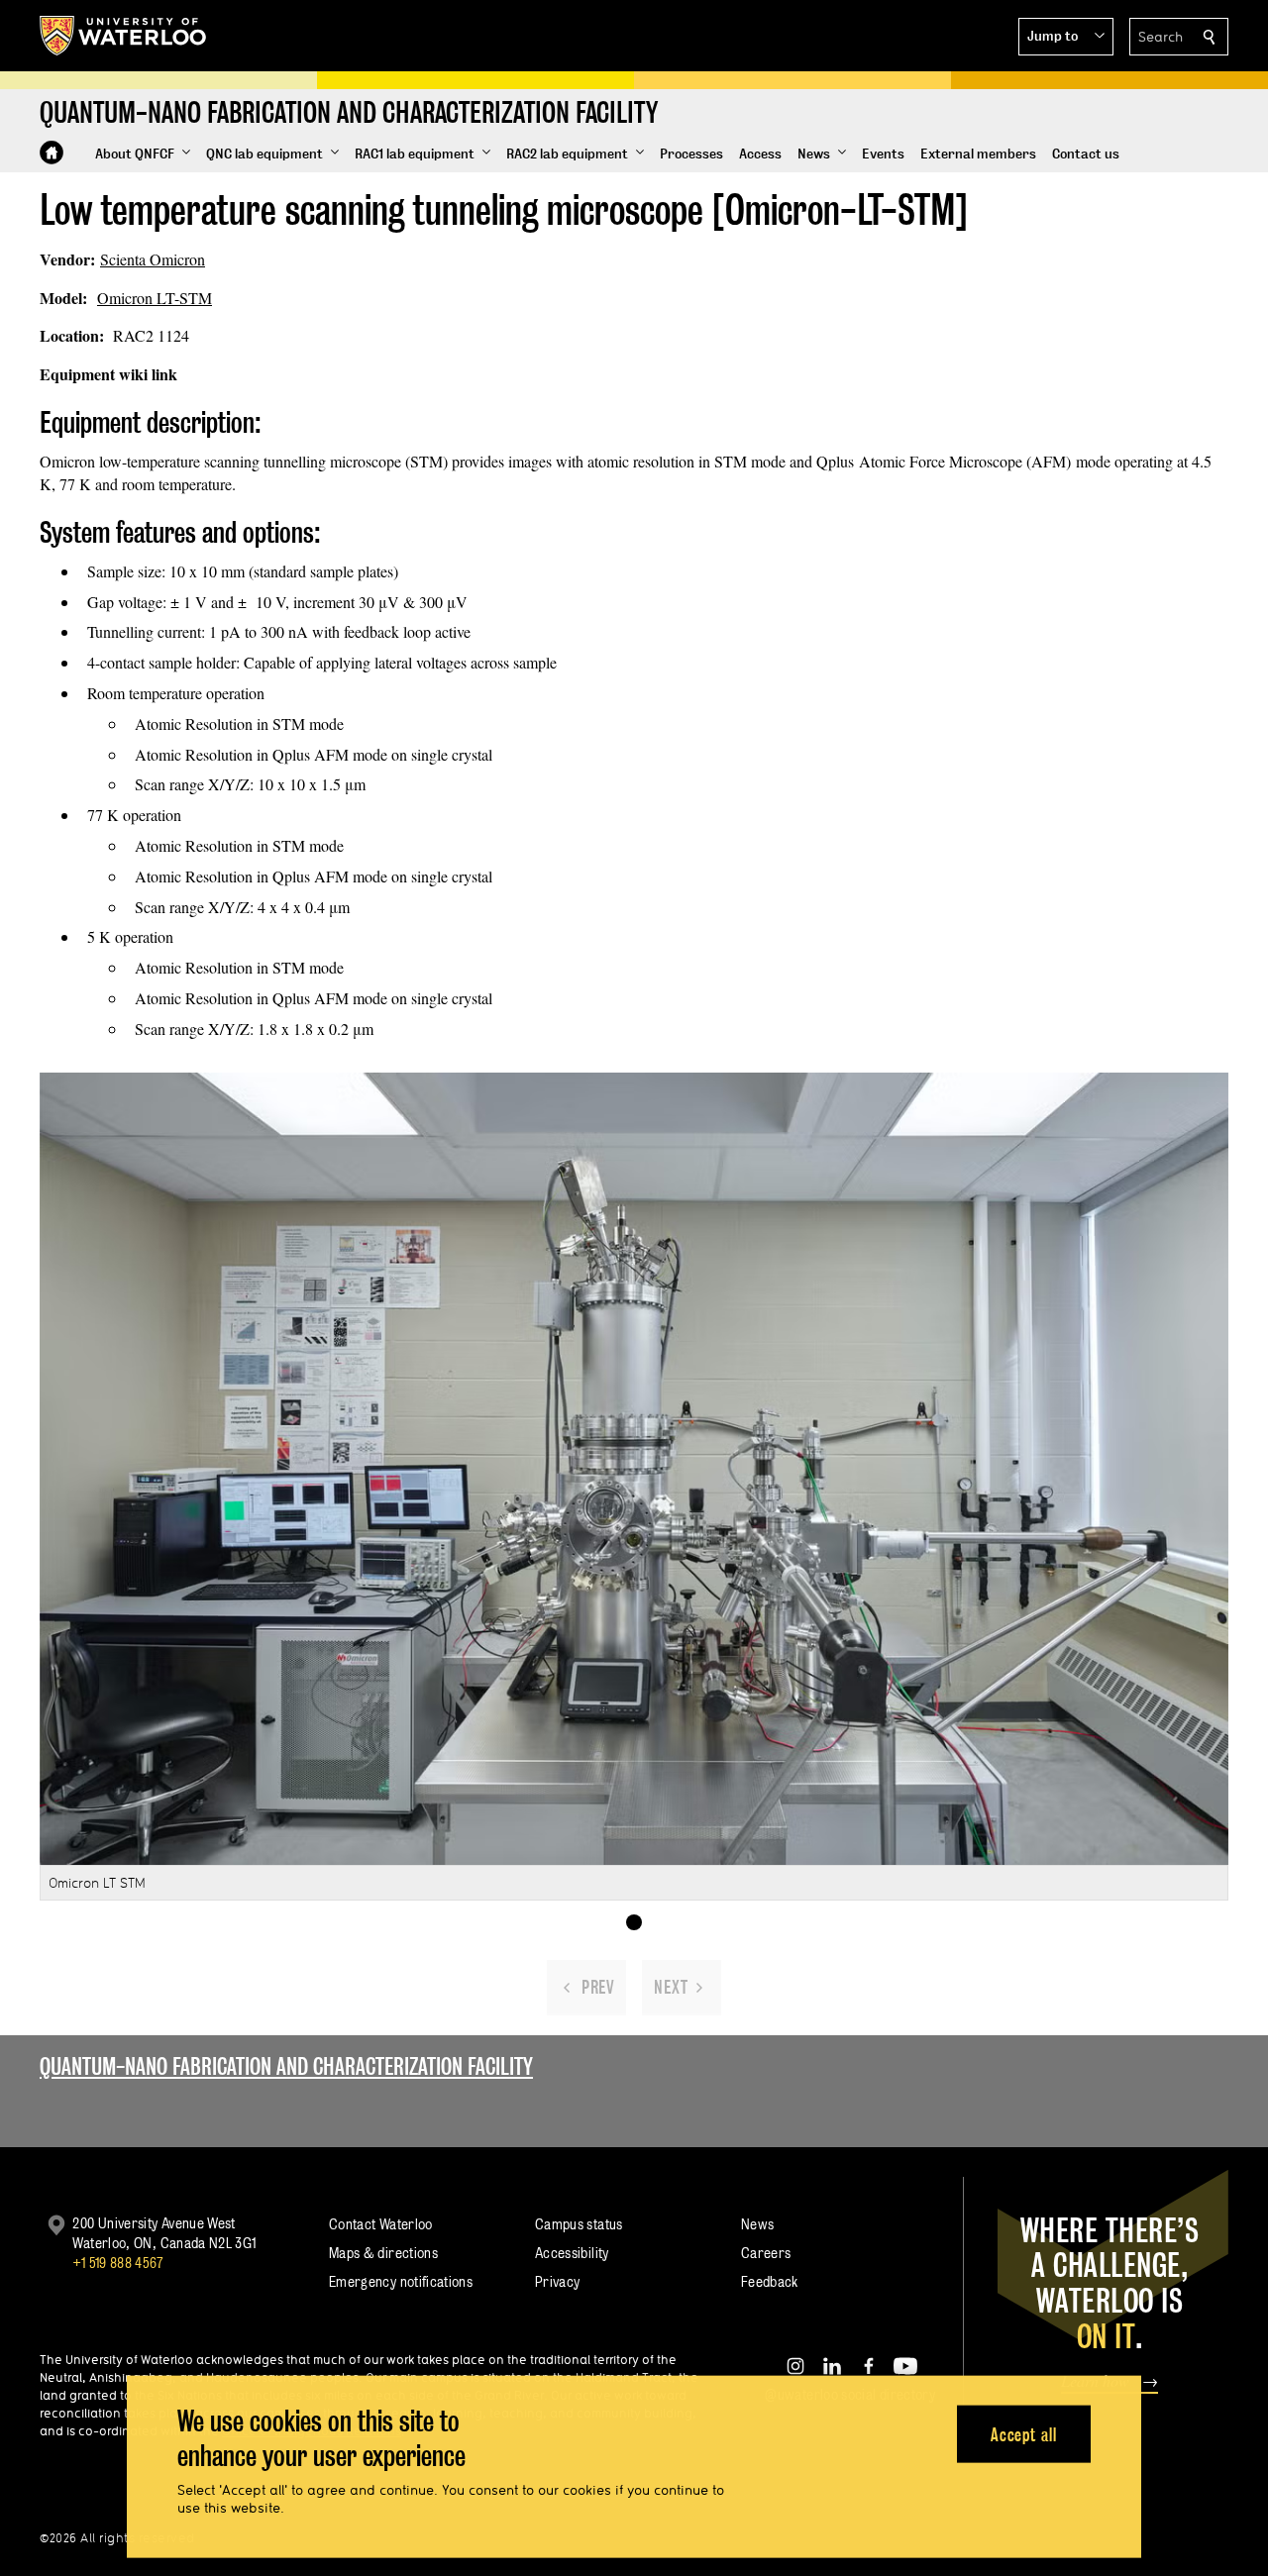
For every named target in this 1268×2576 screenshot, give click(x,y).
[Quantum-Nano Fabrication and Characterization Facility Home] (52, 153)
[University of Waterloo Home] (124, 36)
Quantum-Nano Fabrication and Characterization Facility (286, 2066)
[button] (1066, 37)
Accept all (1024, 2434)
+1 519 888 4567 (118, 2263)
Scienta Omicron (153, 259)
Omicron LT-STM (155, 298)
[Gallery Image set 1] (634, 1922)
